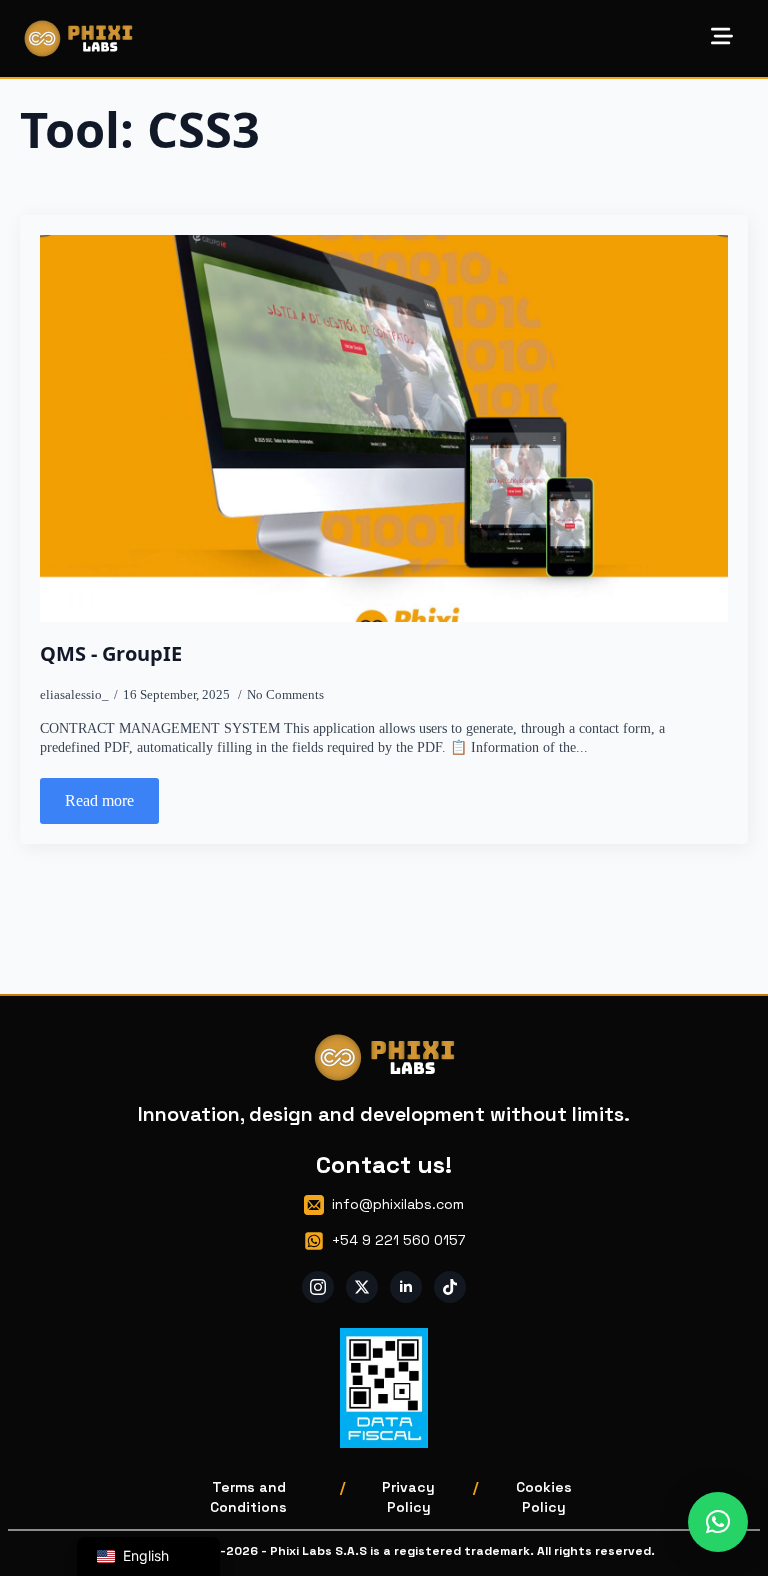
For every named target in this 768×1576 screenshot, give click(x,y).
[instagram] (318, 1287)
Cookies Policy (544, 1497)
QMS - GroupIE (111, 654)
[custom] (450, 1287)
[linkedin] (406, 1287)
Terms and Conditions (248, 1497)
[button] (718, 1522)
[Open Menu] (722, 38)
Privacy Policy (408, 1497)
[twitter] (362, 1287)
